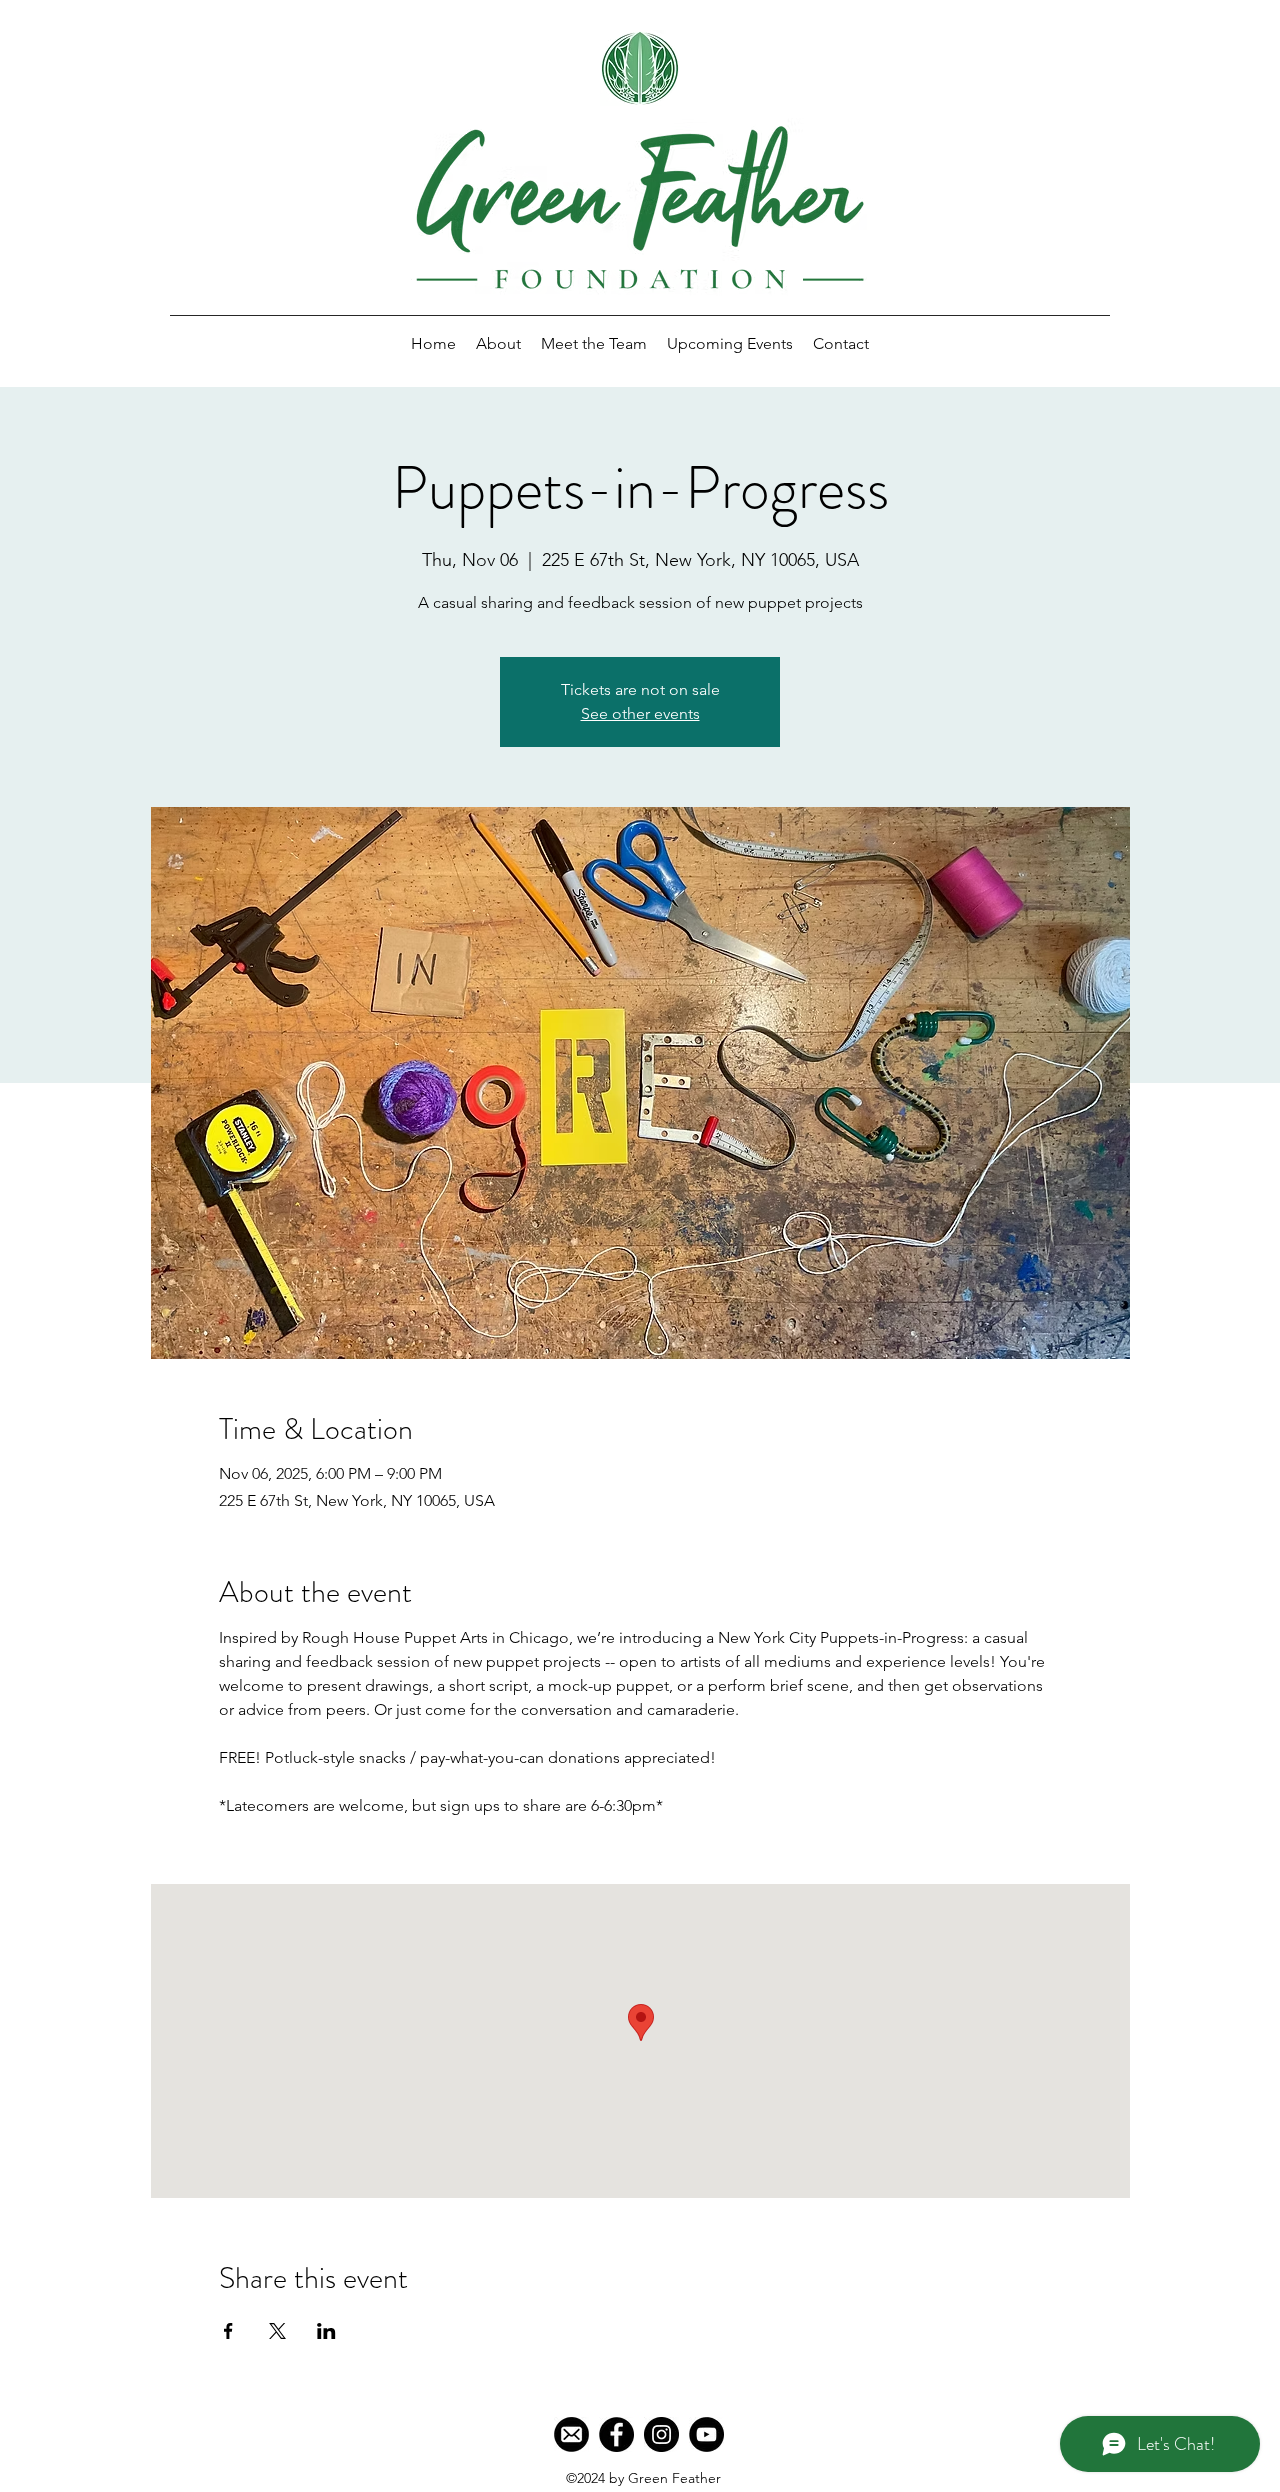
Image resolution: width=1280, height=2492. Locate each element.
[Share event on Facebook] (228, 2331)
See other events (640, 713)
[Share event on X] (277, 2331)
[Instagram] (661, 2434)
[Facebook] (616, 2434)
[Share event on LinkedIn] (326, 2331)
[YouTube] (706, 2434)
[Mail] (571, 2434)
